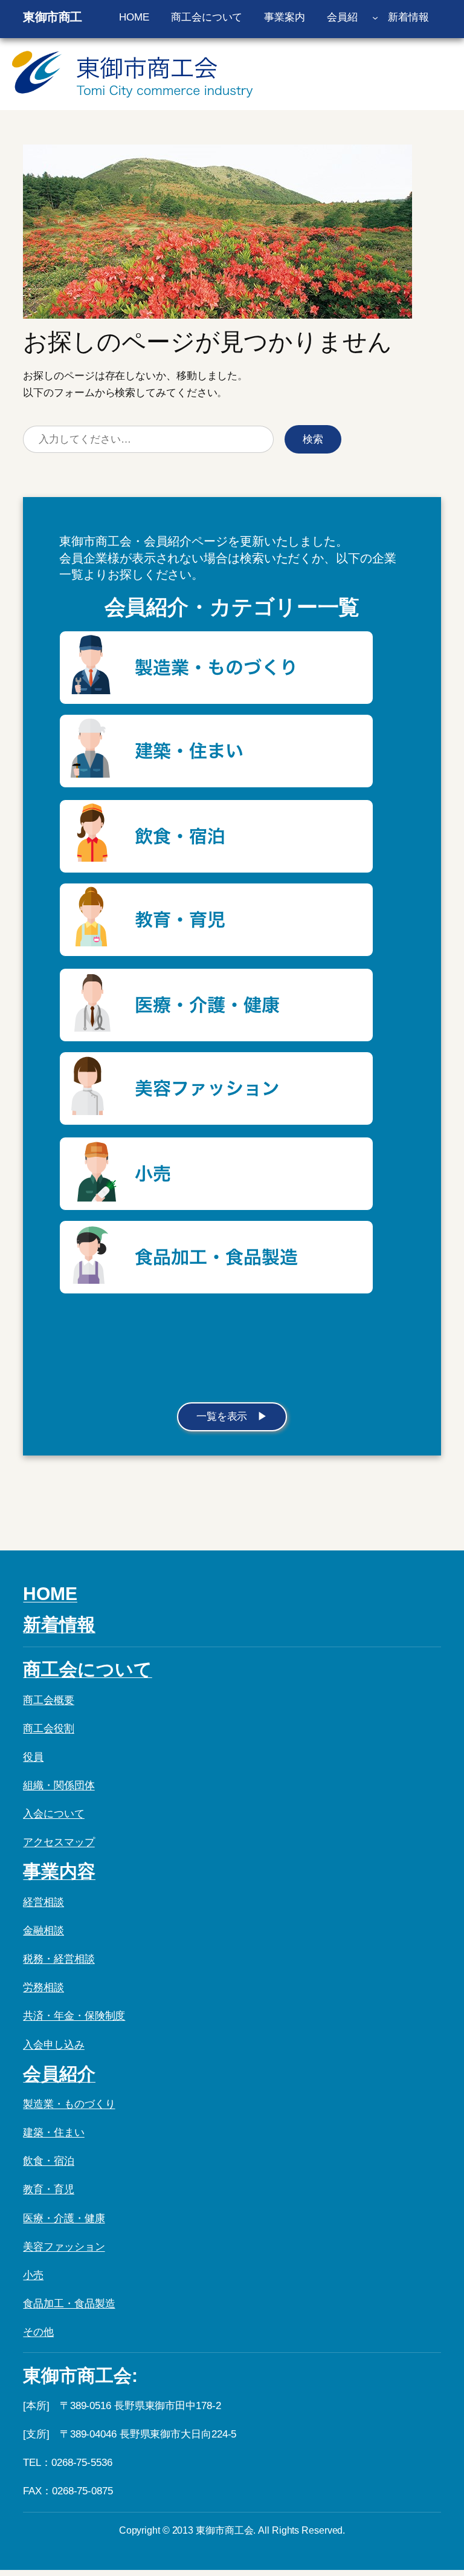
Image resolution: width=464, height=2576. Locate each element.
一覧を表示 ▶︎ (232, 1416)
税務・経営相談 (59, 1959)
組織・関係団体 (59, 1785)
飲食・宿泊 (49, 2161)
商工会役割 (49, 1729)
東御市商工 (53, 17)
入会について (53, 1814)
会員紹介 (59, 2074)
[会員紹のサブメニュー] (375, 18)
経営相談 (43, 1902)
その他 (38, 2332)
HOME (50, 1594)
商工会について (87, 1669)
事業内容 (59, 1871)
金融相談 (43, 1930)
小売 (33, 2275)
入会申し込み (53, 2045)
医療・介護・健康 (64, 2218)
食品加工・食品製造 (69, 2304)
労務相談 (43, 1987)
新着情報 (59, 1625)
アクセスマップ (59, 1842)
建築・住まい (53, 2132)
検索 (313, 439)
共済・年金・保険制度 (74, 2016)
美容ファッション (64, 2247)
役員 (33, 1757)
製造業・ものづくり (69, 2104)
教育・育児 (49, 2189)
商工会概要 (49, 1700)
